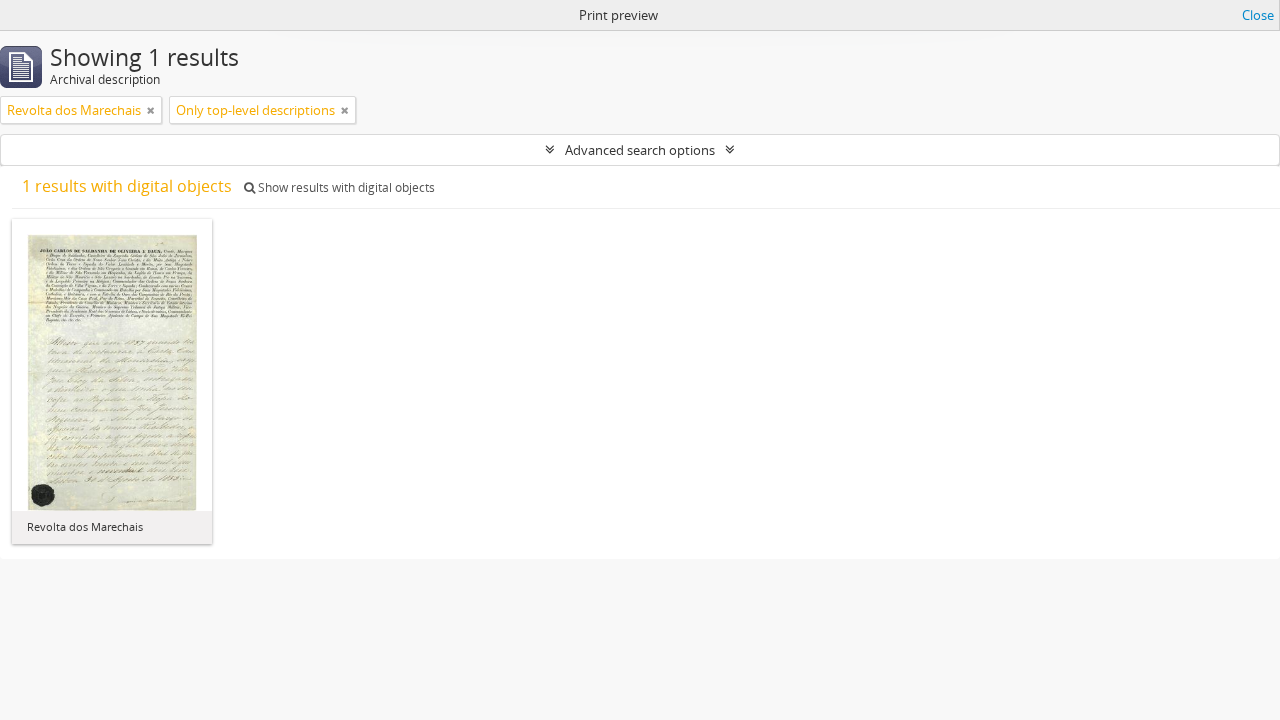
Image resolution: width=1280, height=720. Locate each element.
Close (1258, 15)
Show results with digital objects (345, 187)
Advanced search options (640, 150)
